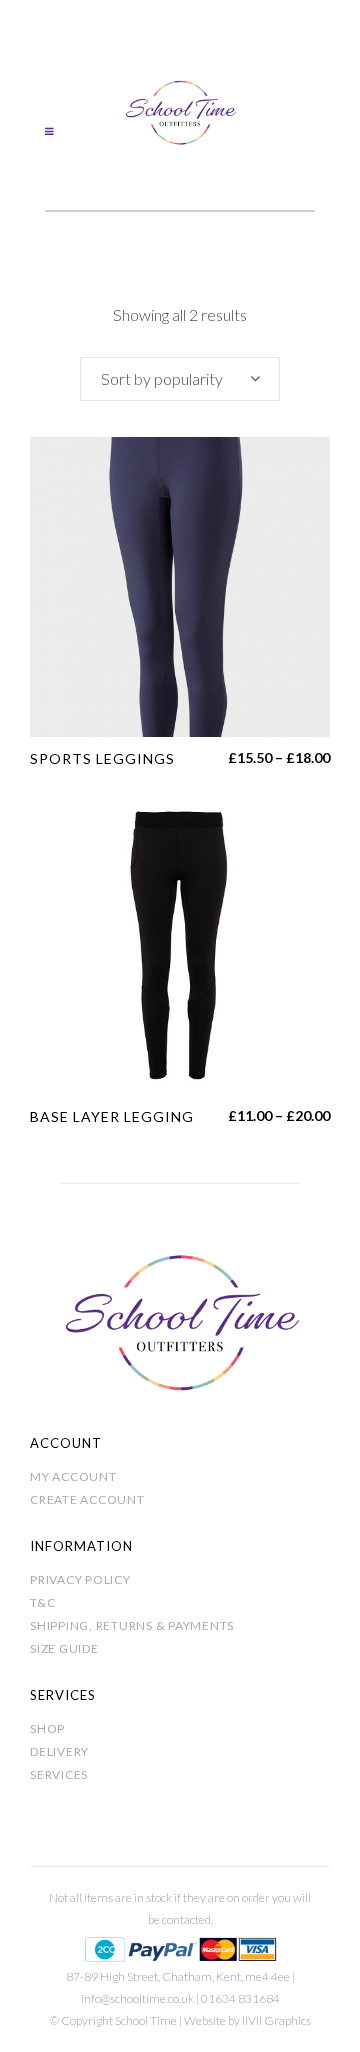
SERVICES (59, 1774)
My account (73, 1476)
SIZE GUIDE (64, 1648)
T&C (42, 1602)
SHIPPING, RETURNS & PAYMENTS (132, 1625)
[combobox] (180, 379)
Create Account (87, 1499)
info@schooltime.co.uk (137, 1998)
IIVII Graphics (276, 2020)
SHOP (47, 1728)
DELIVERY (59, 1751)
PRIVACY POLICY (80, 1579)
